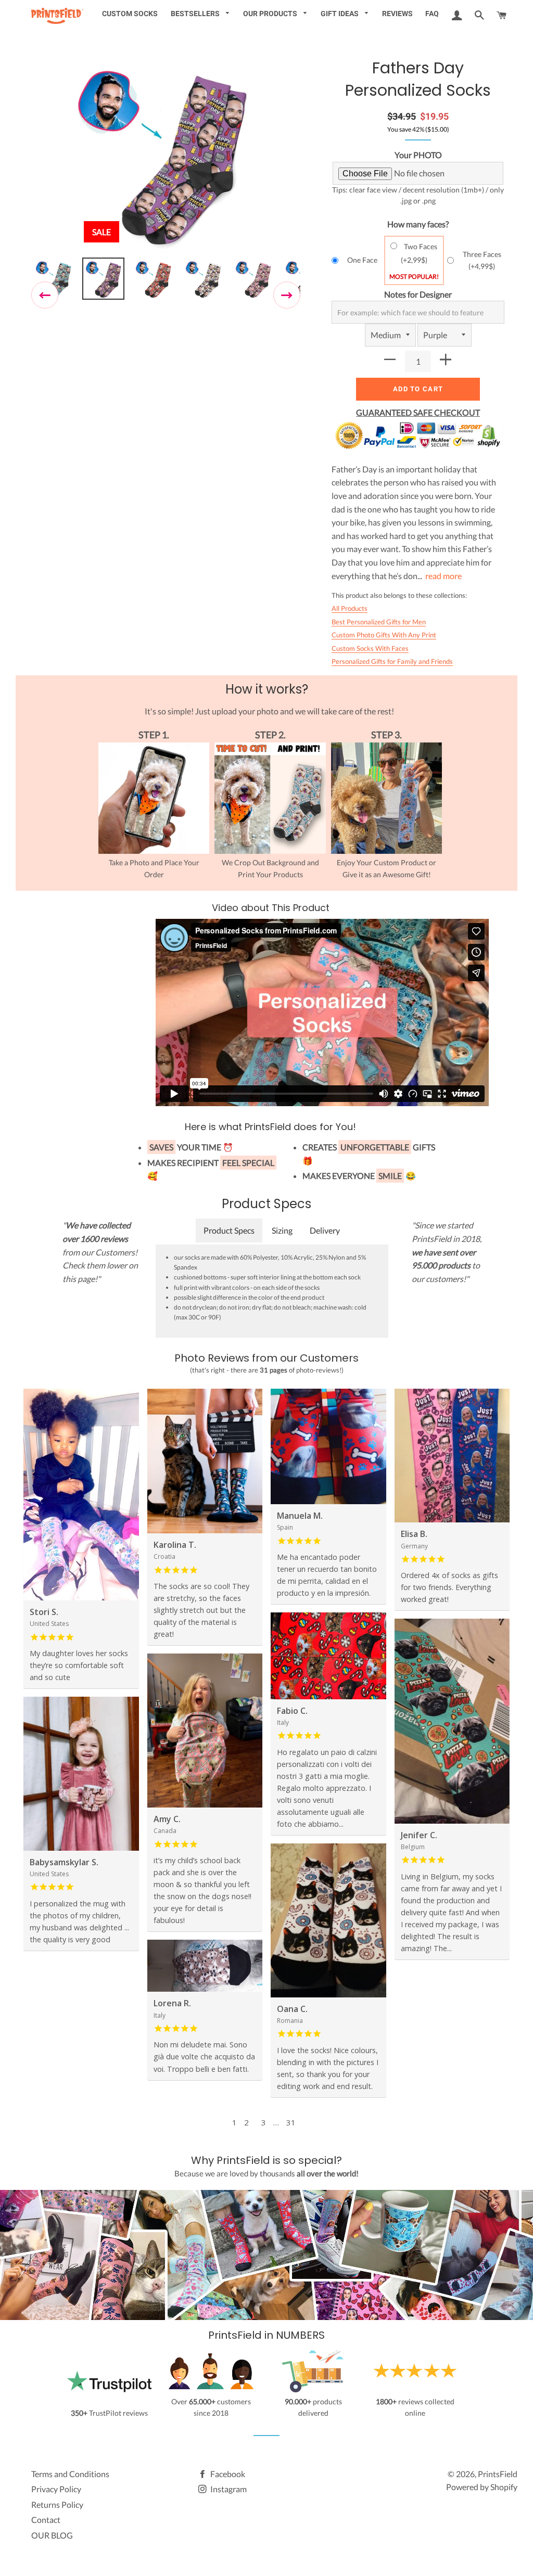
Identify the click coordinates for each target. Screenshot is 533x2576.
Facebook (227, 2474)
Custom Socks (130, 14)
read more (443, 576)
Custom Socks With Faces (370, 648)
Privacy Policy (56, 2489)
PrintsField (498, 2474)
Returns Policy (57, 2504)
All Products (350, 608)
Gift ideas (340, 14)
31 (291, 2122)
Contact (46, 2520)
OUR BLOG (52, 2535)
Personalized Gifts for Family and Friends (392, 661)
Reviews (397, 14)
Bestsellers (196, 14)
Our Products (271, 14)
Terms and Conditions (70, 2474)
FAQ (432, 14)
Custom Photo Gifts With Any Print (384, 635)
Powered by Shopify (482, 2487)
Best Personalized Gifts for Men (379, 622)
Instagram (228, 2489)
